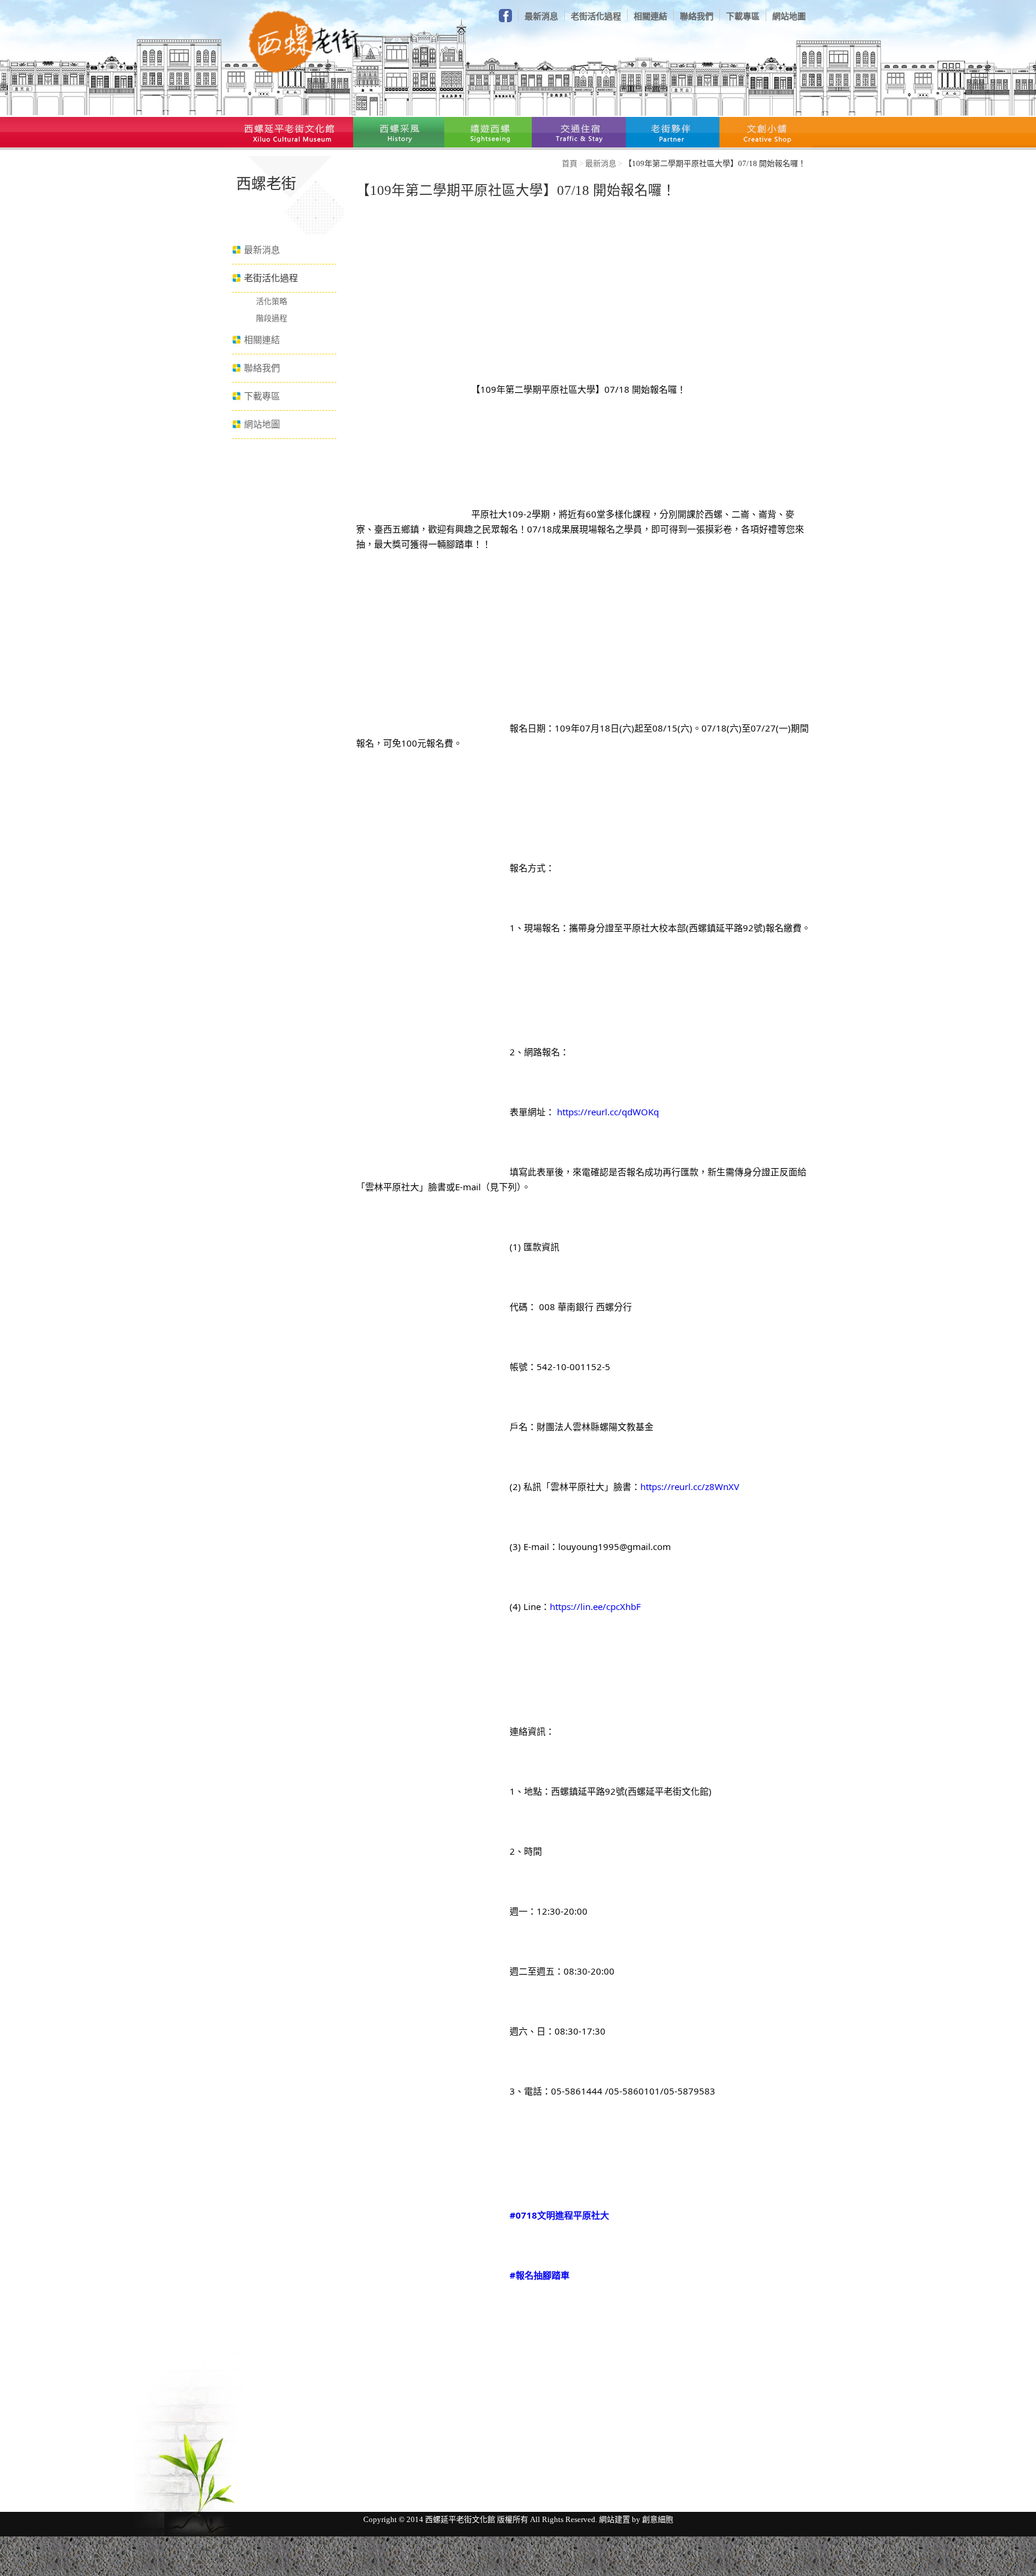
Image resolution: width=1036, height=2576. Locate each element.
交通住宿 (579, 132)
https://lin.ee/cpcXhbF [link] (595, 1606)
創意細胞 (658, 2519)
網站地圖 (789, 16)
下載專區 (743, 16)
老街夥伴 (673, 132)
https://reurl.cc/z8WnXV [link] (690, 1486)
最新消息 (541, 16)
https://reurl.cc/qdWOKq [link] (608, 1112)
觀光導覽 (488, 132)
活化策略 (272, 301)
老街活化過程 (596, 16)
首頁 (570, 163)
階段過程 (272, 318)
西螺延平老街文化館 (289, 132)
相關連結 (650, 16)
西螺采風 (399, 132)
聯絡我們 (697, 16)
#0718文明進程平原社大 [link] (559, 2215)
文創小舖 (766, 132)
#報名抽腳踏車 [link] (540, 2275)
